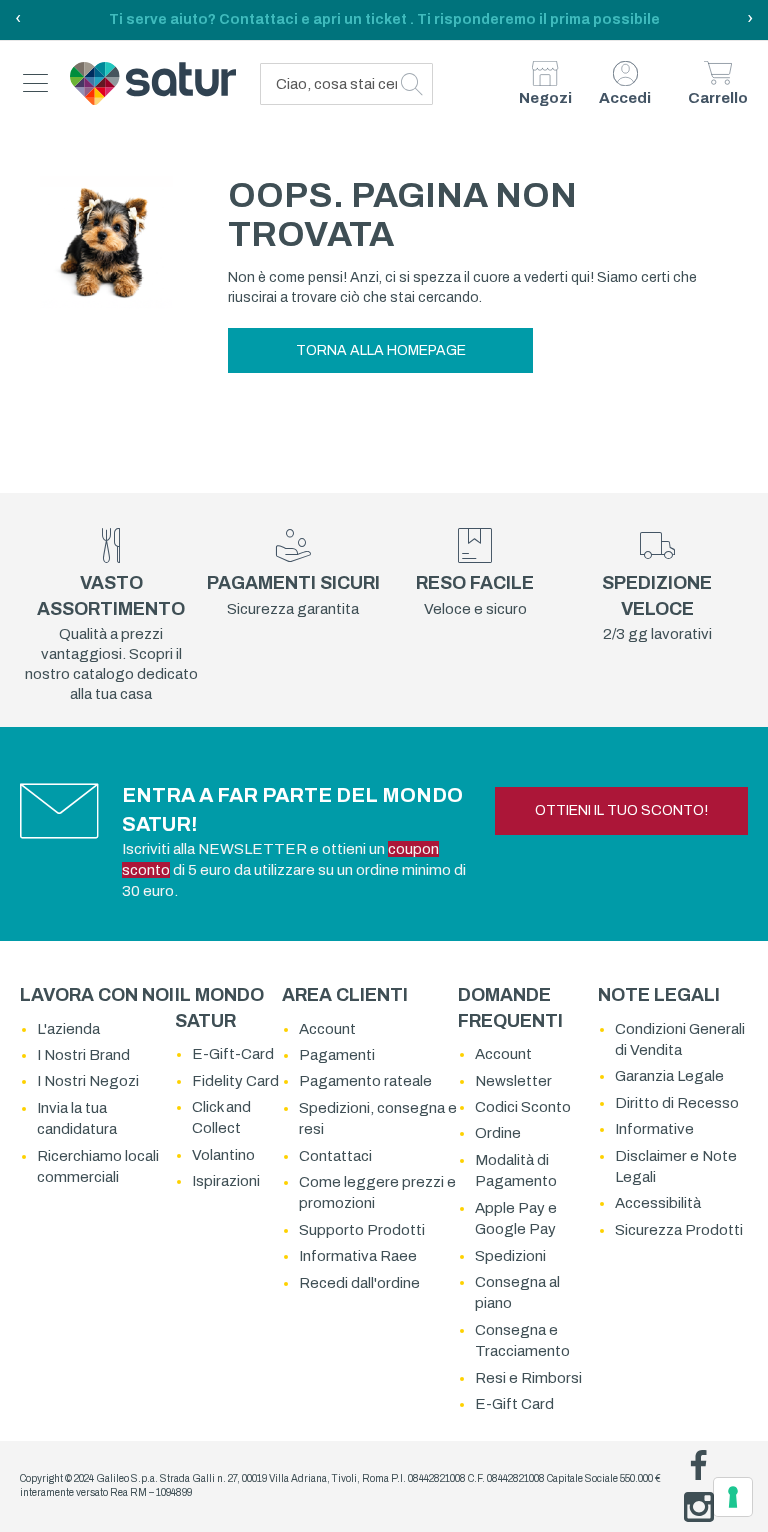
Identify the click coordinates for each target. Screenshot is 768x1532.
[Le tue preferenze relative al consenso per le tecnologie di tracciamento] (733, 1497)
